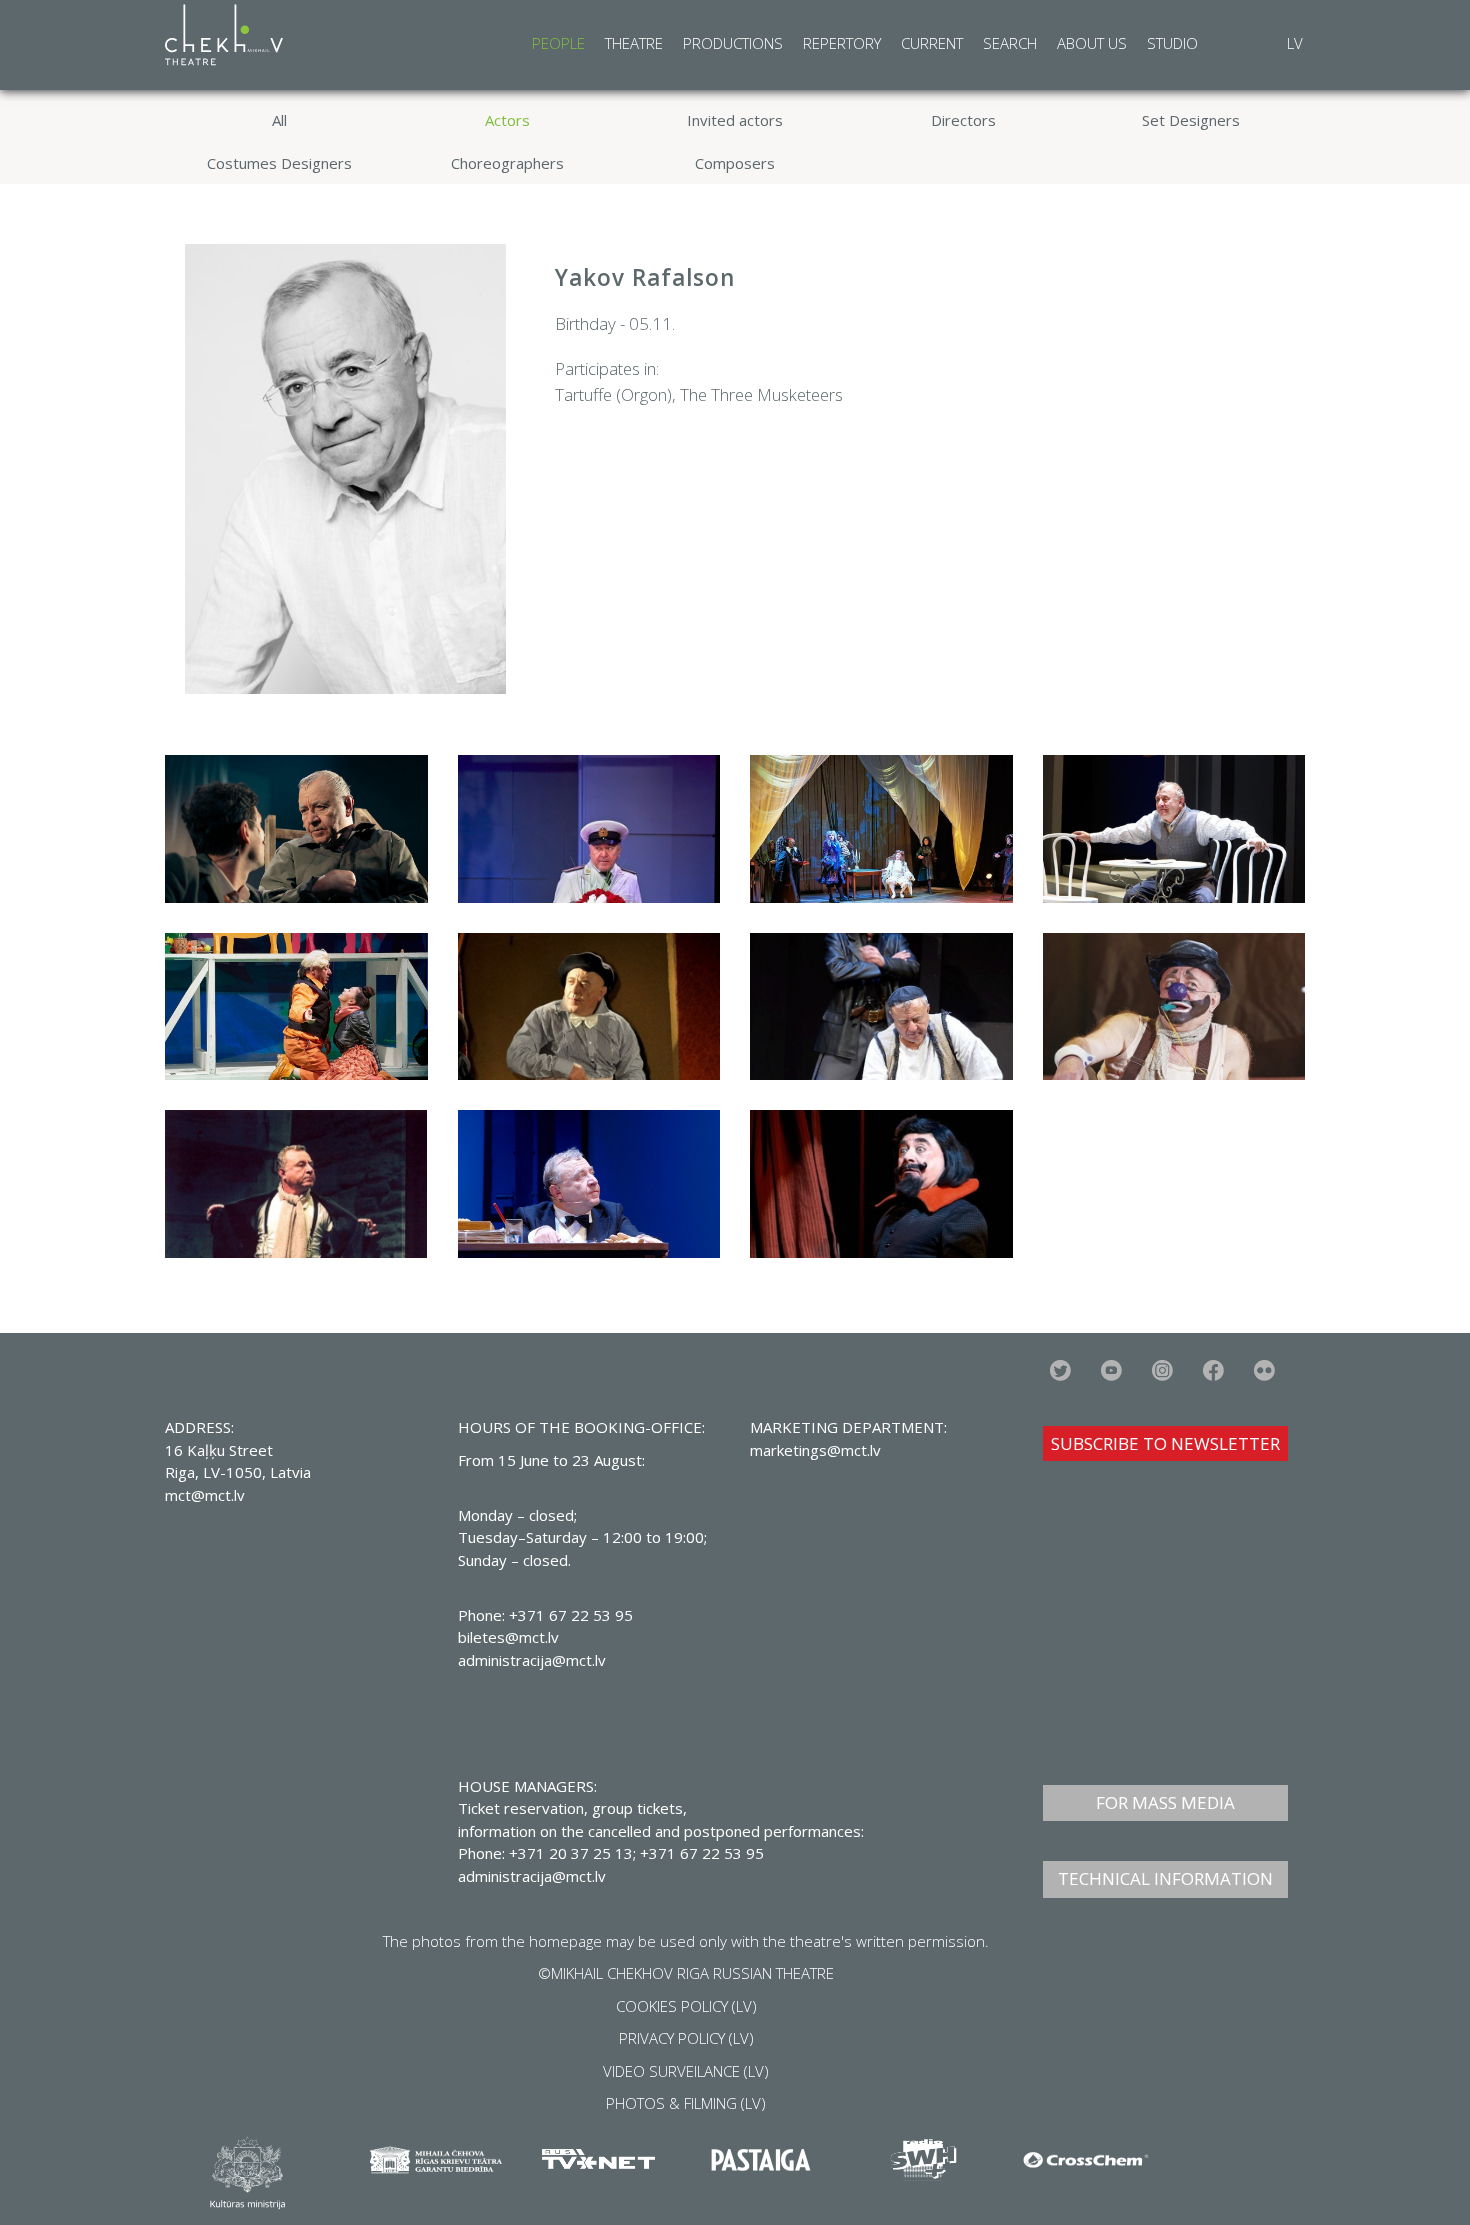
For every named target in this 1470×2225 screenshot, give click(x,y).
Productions (733, 43)
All (279, 120)
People (558, 43)
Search (1010, 43)
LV (1295, 43)
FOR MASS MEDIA (1165, 1802)
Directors (963, 120)
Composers (735, 163)
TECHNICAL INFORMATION (1165, 1878)
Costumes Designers (279, 163)
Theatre (634, 43)
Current (932, 43)
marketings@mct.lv (815, 1450)
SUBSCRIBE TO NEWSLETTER (1165, 1443)
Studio (1172, 43)
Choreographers (507, 163)
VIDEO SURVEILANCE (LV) (686, 2071)
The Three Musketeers (761, 394)
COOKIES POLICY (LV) (686, 2006)
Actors (507, 120)
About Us (1092, 43)
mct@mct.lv (205, 1495)
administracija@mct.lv (532, 1876)
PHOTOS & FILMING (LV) (686, 2103)
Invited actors (735, 120)
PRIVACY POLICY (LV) (686, 2038)
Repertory (842, 43)
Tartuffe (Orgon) (613, 394)
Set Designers (1191, 120)
